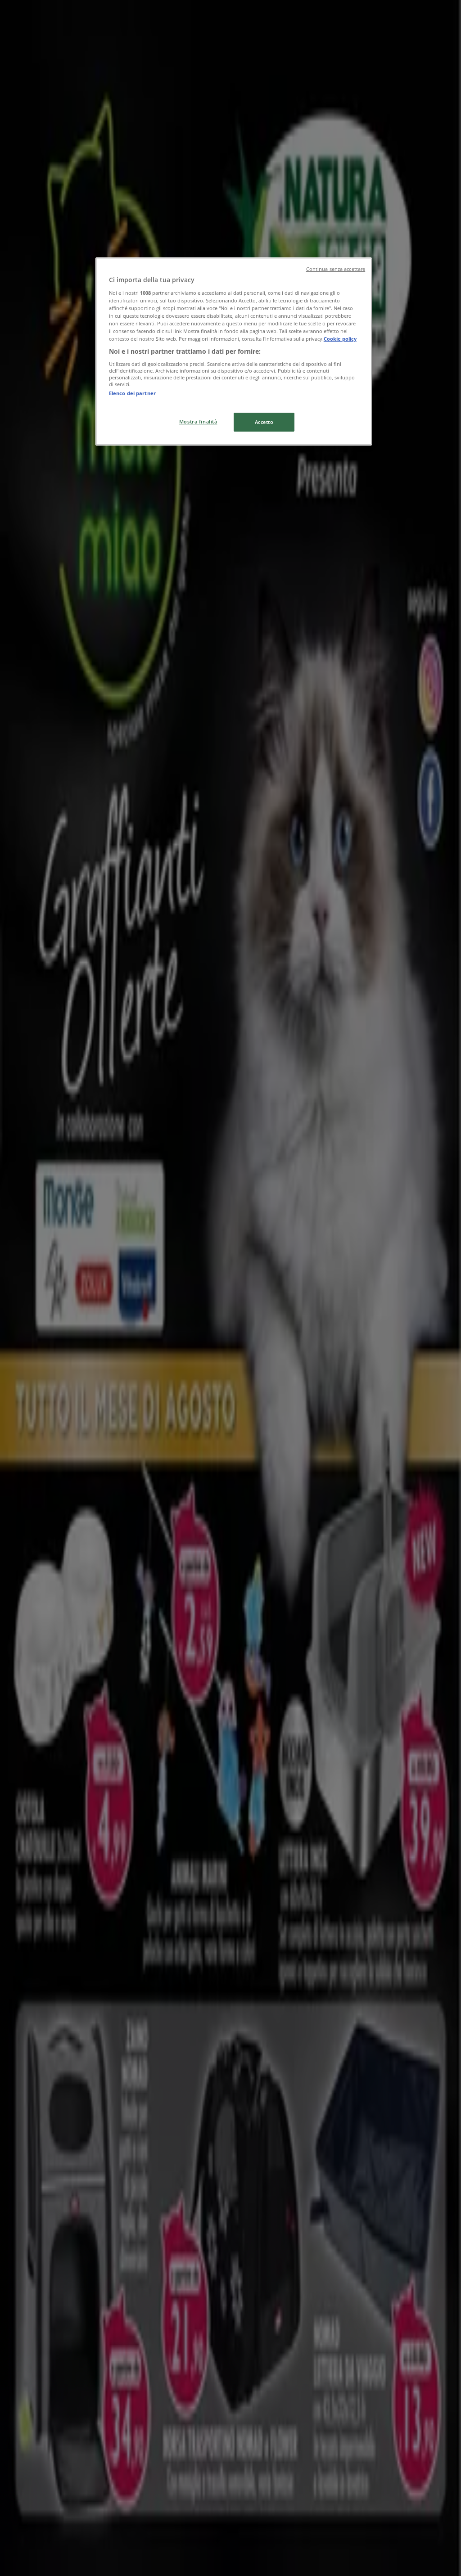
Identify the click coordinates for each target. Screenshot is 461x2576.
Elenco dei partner (132, 393)
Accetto (264, 422)
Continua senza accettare (336, 269)
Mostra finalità (198, 421)
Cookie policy (340, 339)
